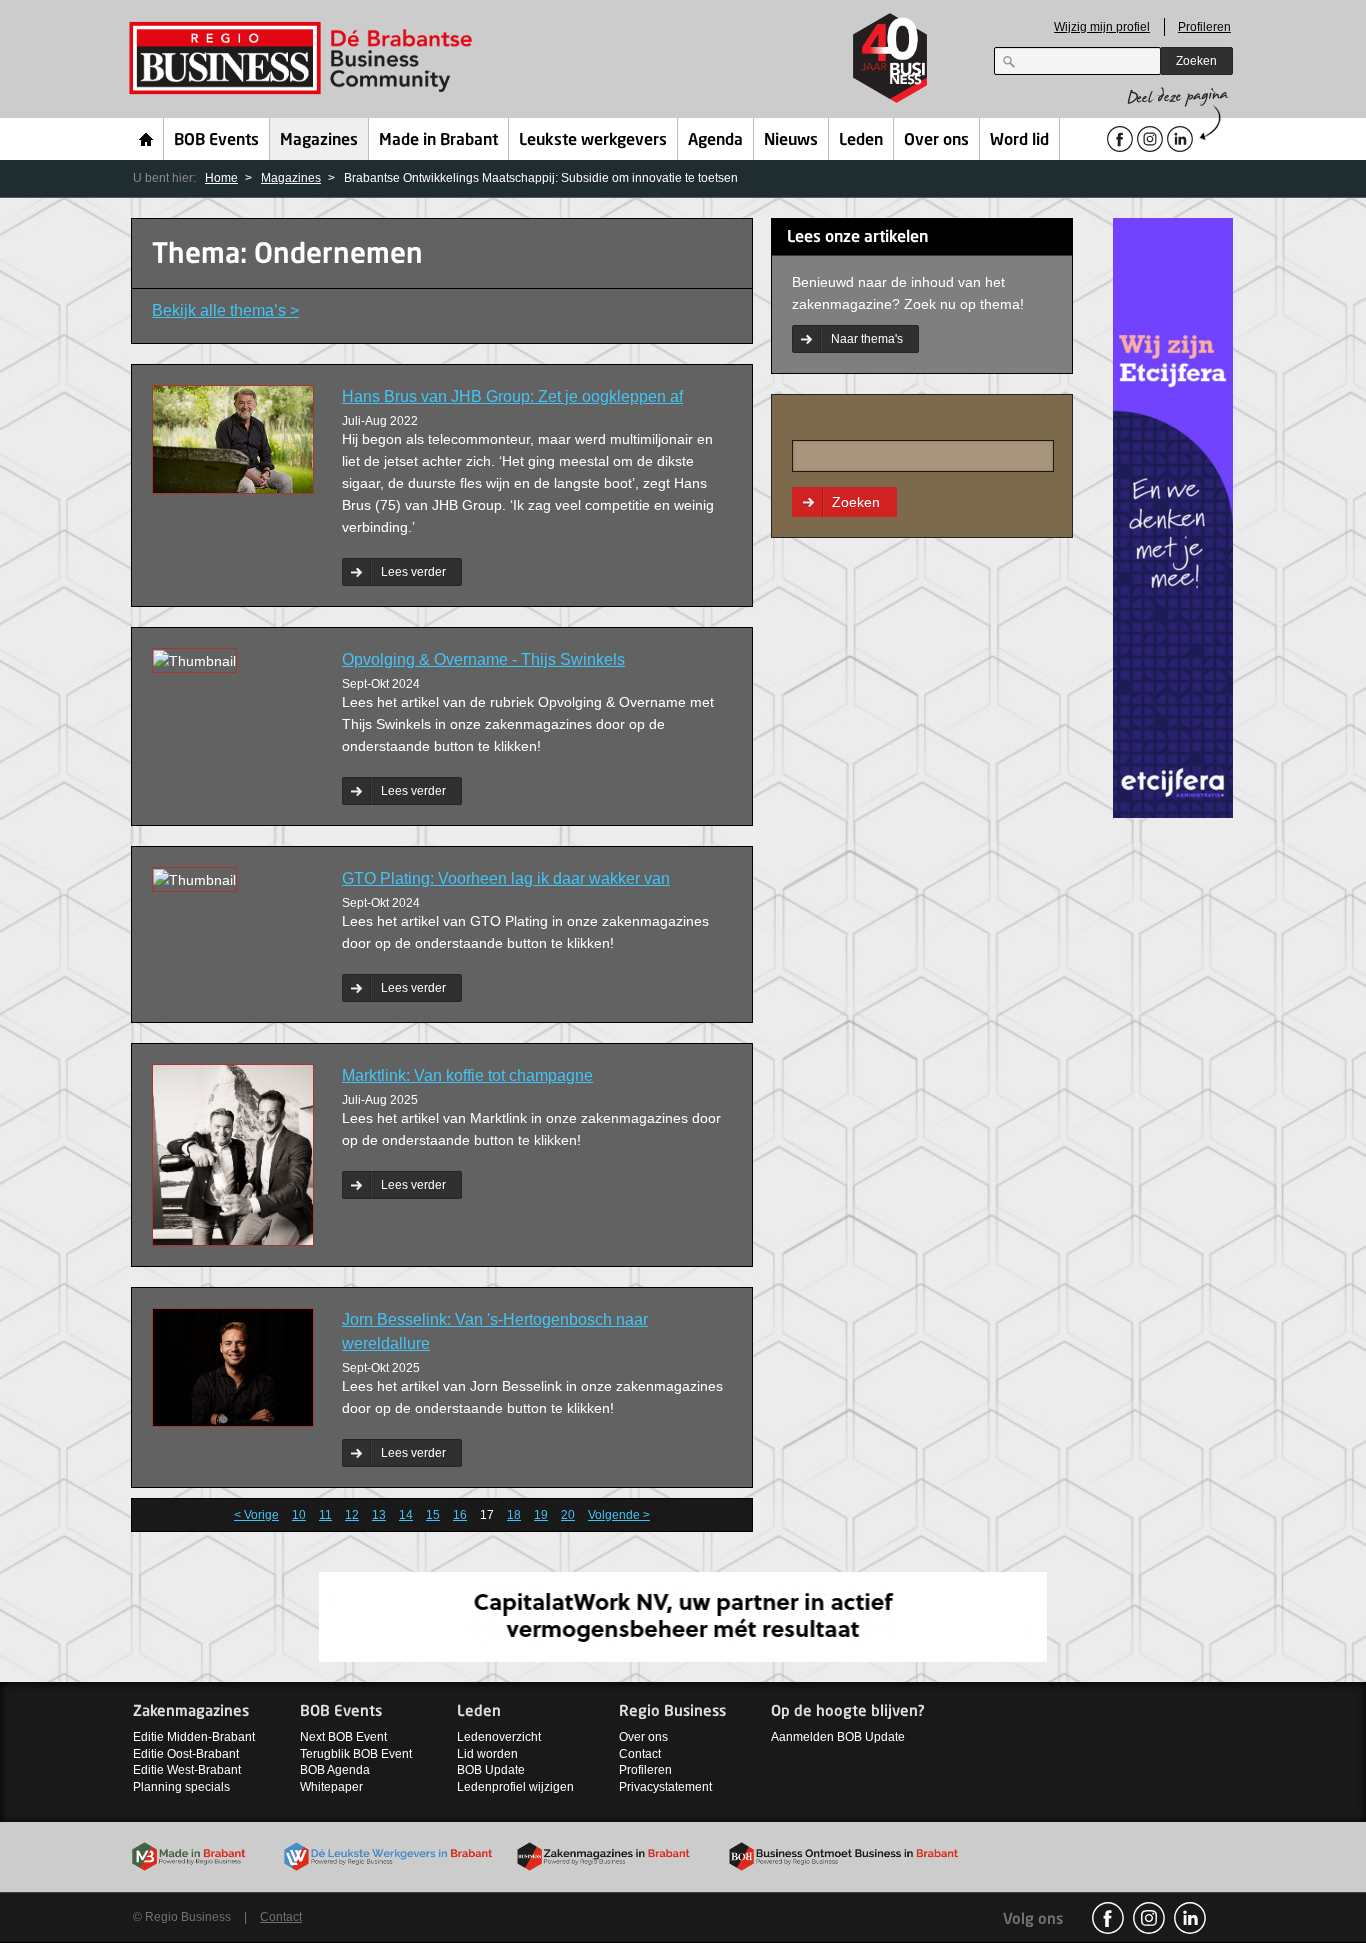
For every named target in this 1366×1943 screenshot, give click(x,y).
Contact (640, 1754)
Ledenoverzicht (499, 1737)
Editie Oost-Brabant (186, 1754)
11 (325, 1515)
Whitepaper (331, 1787)
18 (514, 1515)
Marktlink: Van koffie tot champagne (467, 1075)
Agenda (715, 141)
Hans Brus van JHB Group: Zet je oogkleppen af (512, 396)
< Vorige (256, 1515)
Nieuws (791, 141)
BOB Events (216, 141)
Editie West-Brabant (187, 1770)
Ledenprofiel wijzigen (515, 1787)
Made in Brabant (438, 141)
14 (406, 1515)
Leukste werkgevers (593, 141)
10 (299, 1515)
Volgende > (619, 1515)
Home (146, 139)
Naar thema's (867, 339)
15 (433, 1515)
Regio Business (304, 58)
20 (568, 1515)
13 (379, 1515)
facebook (1108, 1918)
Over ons (936, 141)
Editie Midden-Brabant (194, 1737)
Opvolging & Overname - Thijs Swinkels (483, 659)
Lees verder (413, 572)
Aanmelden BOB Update (838, 1737)
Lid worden (487, 1754)
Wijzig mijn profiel (1102, 27)
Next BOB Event (343, 1737)
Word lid (1019, 141)
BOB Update (491, 1770)
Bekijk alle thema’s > (225, 310)
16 (460, 1515)
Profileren (1204, 27)
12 (352, 1515)
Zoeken (1196, 61)
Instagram (1149, 1918)
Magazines (319, 141)
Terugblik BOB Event (356, 1754)
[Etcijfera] (1173, 516)
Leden (861, 141)
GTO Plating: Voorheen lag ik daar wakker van (506, 878)
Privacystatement (665, 1787)
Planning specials (181, 1787)
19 (541, 1515)
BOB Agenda (335, 1770)
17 (487, 1515)
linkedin (1190, 1918)
